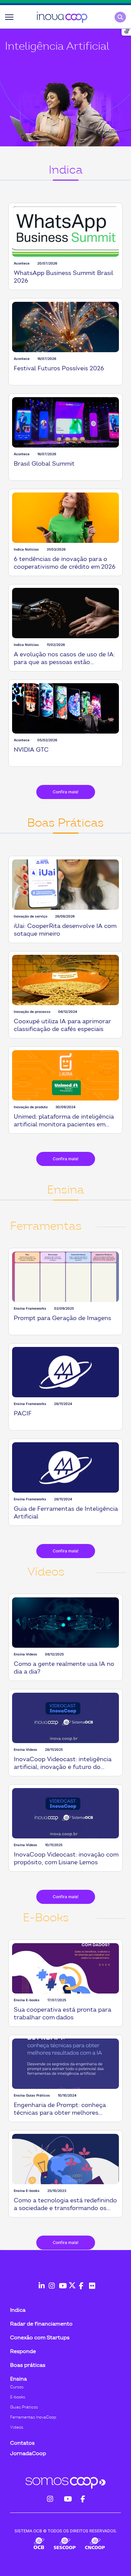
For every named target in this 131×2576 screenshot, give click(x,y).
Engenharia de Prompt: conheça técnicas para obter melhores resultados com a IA (60, 2113)
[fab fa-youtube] (60, 2282)
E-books (18, 2397)
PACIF (23, 1414)
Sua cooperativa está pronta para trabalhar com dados (62, 2014)
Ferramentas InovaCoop (33, 2417)
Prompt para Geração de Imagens (62, 1318)
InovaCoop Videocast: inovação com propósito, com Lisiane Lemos (66, 1859)
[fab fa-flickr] (91, 2282)
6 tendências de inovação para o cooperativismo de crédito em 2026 (65, 563)
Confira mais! (66, 792)
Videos (17, 2427)
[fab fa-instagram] (50, 2282)
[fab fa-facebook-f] (81, 2282)
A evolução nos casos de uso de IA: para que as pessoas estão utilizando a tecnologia (64, 662)
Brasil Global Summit (44, 464)
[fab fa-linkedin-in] (40, 2282)
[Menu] (9, 17)
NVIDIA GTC (31, 750)
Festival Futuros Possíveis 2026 (59, 368)
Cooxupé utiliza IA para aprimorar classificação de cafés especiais (62, 1025)
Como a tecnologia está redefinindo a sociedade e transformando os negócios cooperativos (65, 2208)
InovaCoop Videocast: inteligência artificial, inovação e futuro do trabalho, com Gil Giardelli (63, 1767)
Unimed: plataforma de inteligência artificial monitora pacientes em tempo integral (64, 1125)
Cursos (17, 2387)
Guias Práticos (24, 2407)
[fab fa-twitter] (71, 2282)
